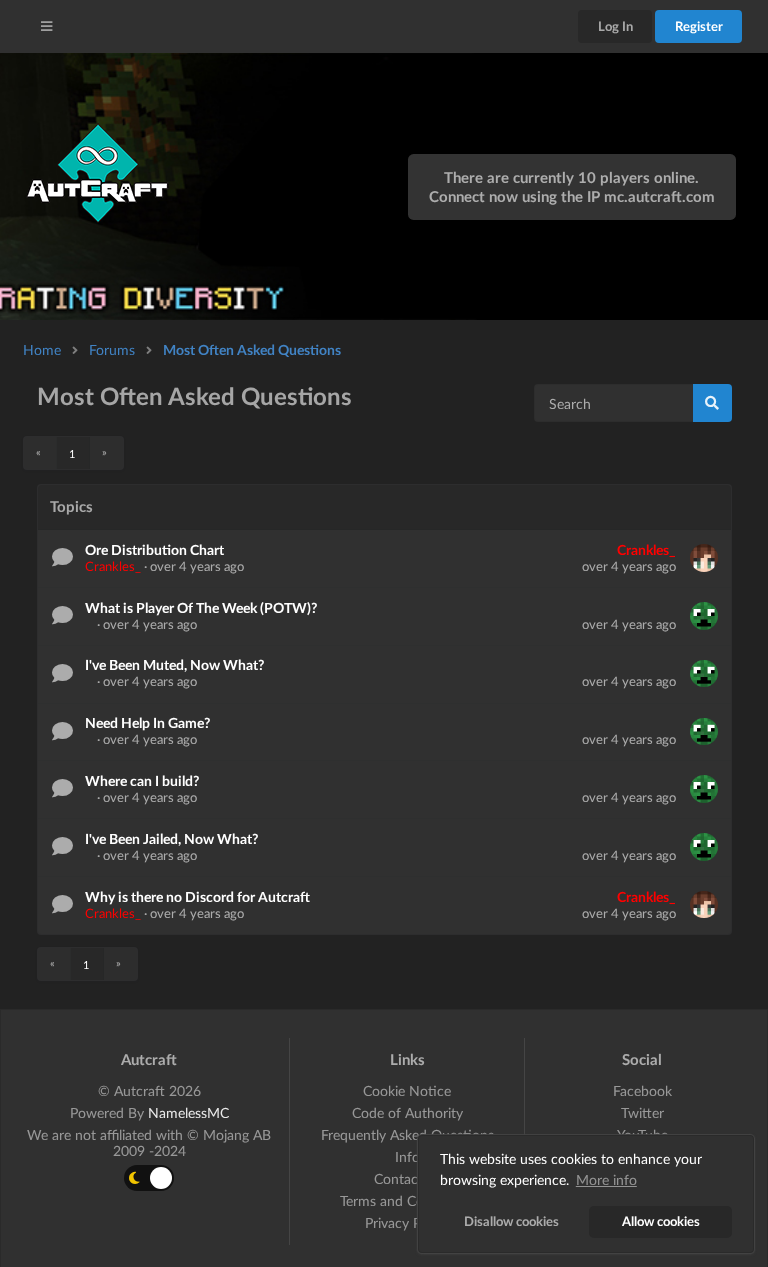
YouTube (642, 1134)
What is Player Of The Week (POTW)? (201, 607)
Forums (112, 349)
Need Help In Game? (147, 722)
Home (42, 349)
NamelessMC (188, 1112)
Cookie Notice (407, 1091)
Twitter (642, 1112)
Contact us (407, 1178)
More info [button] (606, 1179)
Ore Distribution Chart (154, 549)
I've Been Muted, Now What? (174, 664)
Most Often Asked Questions (252, 349)
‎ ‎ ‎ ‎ (91, 624)
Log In (615, 26)
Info (407, 1156)
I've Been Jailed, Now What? (171, 838)
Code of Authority (407, 1112)
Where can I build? (142, 780)
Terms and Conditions (407, 1200)
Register (699, 26)
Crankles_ (113, 566)
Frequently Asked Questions (407, 1134)
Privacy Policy (407, 1222)
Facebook (642, 1091)
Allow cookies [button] (661, 1221)
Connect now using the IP (572, 196)
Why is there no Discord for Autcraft (197, 896)
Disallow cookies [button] (511, 1221)
